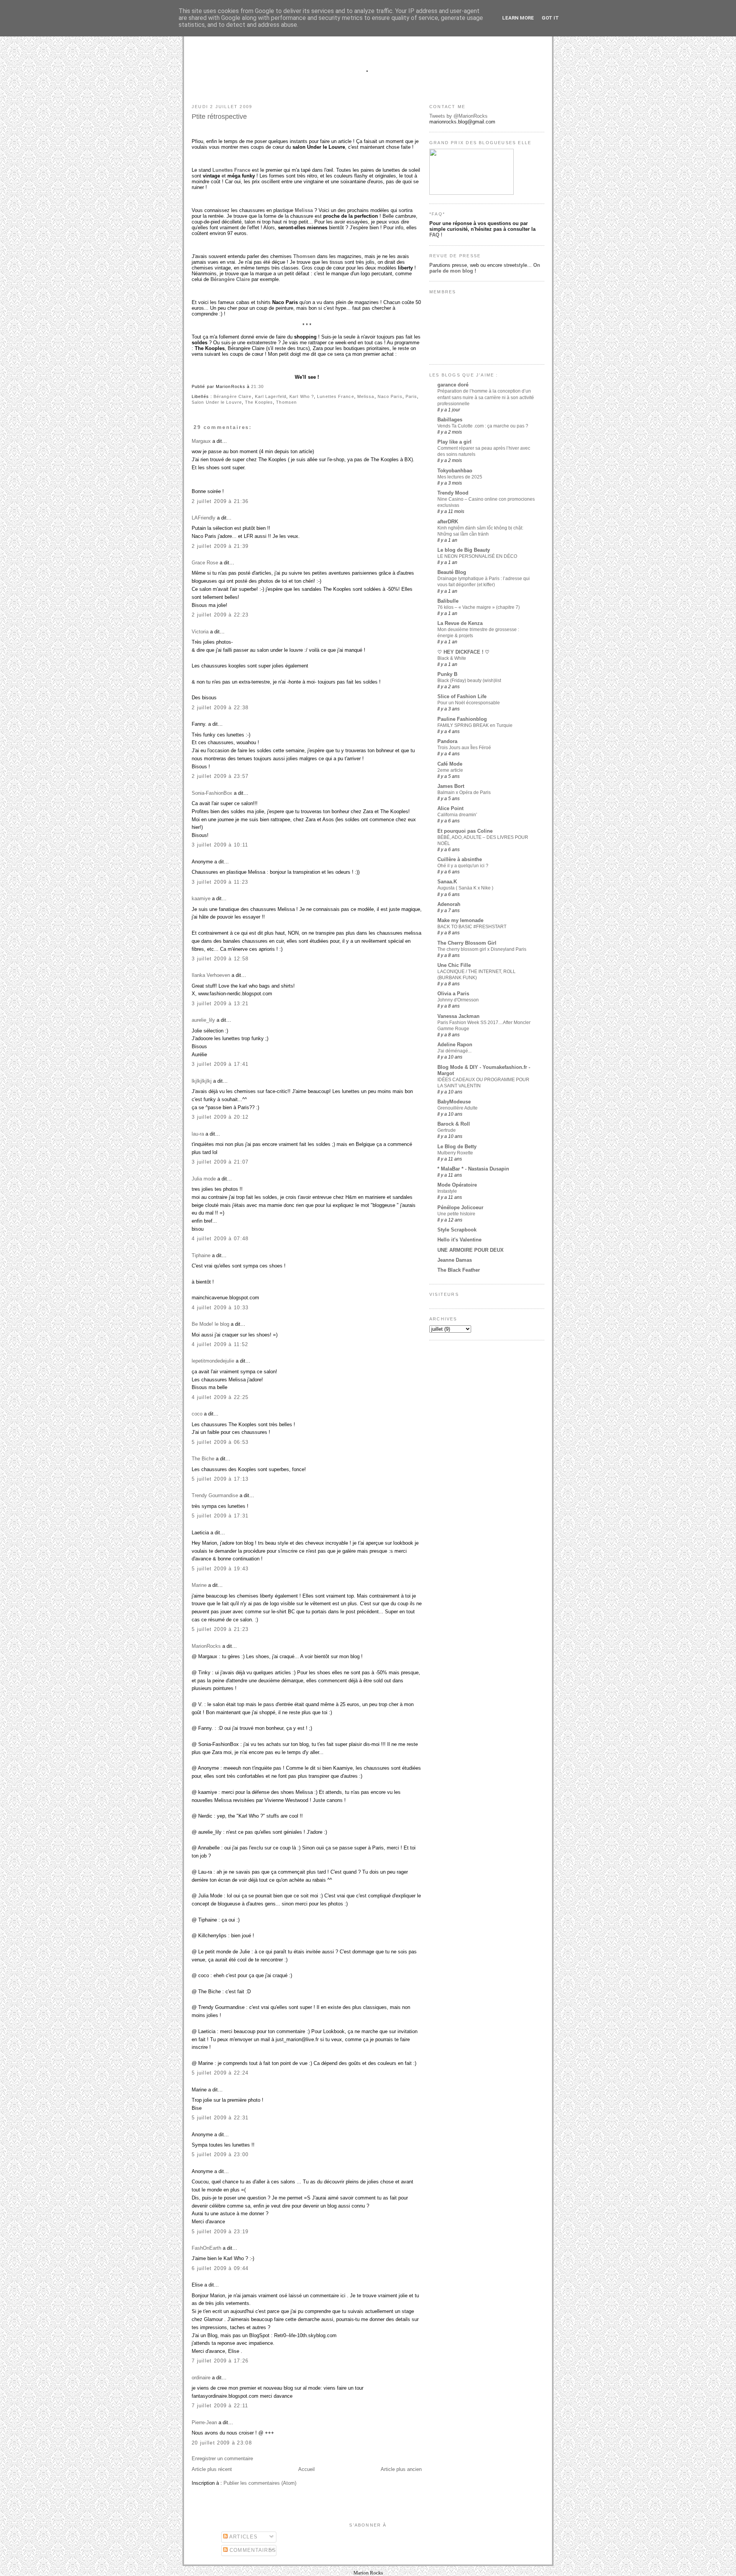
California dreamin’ (457, 815)
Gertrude (447, 1130)
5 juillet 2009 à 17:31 (220, 1516)
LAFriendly (204, 518)
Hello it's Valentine (459, 1240)
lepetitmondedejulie (213, 1361)
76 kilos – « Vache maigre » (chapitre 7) (479, 607)
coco (197, 1414)
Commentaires (252, 2550)
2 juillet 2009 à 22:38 (220, 708)
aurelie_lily (203, 1020)
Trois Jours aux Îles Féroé (464, 748)
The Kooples (259, 402)
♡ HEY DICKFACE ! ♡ (463, 652)
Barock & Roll (454, 1124)
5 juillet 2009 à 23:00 (220, 2154)
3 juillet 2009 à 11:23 (220, 882)
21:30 (257, 386)
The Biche (203, 1459)
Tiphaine (201, 1255)
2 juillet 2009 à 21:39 (220, 546)
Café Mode (450, 764)
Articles (243, 2537)
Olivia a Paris (453, 994)
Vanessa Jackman (458, 1016)
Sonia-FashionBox (212, 793)
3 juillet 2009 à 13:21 (220, 1004)
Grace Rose (205, 563)
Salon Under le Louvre (217, 402)
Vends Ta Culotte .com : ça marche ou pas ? (483, 426)
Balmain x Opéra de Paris (464, 792)
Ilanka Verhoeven (211, 975)
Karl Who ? (302, 396)
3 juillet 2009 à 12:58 (220, 959)
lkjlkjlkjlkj (202, 1081)
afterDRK (448, 522)
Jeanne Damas (455, 1260)
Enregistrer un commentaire (222, 2458)
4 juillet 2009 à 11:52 (220, 1344)
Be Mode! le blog (210, 1324)
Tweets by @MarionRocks (458, 116)
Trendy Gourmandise (215, 1495)
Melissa (366, 396)
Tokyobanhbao (455, 471)
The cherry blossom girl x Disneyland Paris (482, 949)
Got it (550, 18)
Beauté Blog (452, 572)
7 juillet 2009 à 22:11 (220, 2406)
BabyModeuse (454, 1102)
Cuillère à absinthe (460, 859)
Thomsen (286, 402)
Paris (411, 396)
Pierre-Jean (204, 2422)
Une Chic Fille (454, 965)
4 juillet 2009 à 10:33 (220, 1308)
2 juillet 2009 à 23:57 (220, 776)
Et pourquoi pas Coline (465, 831)
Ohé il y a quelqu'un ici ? (463, 866)
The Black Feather (459, 1270)
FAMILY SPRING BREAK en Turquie (475, 725)
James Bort (451, 786)
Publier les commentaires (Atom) (260, 2483)
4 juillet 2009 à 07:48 (220, 1239)
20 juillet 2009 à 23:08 (222, 2443)
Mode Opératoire (457, 1185)
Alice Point (450, 808)
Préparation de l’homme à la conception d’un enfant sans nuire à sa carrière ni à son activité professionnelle (486, 397)
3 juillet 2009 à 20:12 (220, 1117)
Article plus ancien (401, 2469)
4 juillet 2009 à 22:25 (220, 1397)
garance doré (453, 385)
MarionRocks (206, 1646)
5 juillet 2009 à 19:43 (220, 1569)
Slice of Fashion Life (462, 696)
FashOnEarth (206, 2248)
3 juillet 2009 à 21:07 (220, 1162)
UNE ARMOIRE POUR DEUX (471, 1250)
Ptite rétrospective (219, 117)
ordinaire (201, 2378)
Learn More (518, 18)
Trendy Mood (453, 493)
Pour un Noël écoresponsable (469, 703)
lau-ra (198, 1134)
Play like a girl (454, 442)
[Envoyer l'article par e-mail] (266, 386)
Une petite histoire (456, 1214)
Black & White (452, 658)
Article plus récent (212, 2469)
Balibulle (448, 601)
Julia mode (204, 1179)
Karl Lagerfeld (271, 396)
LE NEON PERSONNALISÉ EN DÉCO (477, 556)
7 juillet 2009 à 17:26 (220, 2361)
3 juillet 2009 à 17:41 (220, 1064)
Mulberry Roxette (455, 1153)
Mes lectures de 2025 (460, 477)
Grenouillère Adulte (458, 1108)
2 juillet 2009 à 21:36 (220, 501)
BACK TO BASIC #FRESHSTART (472, 927)
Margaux (201, 441)
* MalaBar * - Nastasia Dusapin (473, 1169)
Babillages (450, 420)
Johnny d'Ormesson (458, 1000)
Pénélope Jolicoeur (460, 1207)
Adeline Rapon (455, 1045)
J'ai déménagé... (454, 1051)
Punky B (447, 674)
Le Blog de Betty (457, 1147)
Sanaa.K (447, 882)
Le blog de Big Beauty (464, 550)
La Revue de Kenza (460, 623)
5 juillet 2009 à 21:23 (220, 1629)
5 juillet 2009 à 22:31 (220, 2118)
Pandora (447, 741)
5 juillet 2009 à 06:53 (220, 1442)
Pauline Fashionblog (462, 719)
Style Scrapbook (457, 1230)
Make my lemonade (460, 920)
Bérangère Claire (232, 396)
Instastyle (447, 1191)
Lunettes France (335, 396)
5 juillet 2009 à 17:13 (220, 1479)
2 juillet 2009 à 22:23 (220, 615)
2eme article (450, 770)
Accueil (306, 2469)
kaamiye (201, 898)
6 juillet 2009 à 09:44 (220, 2268)
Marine (199, 1585)
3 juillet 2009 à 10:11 (220, 845)
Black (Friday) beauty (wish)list (469, 681)
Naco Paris (390, 396)
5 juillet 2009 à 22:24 (220, 2073)
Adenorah (449, 904)
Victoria (200, 632)
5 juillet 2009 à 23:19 (220, 2232)
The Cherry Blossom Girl (467, 943)
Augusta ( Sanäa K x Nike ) (465, 888)
